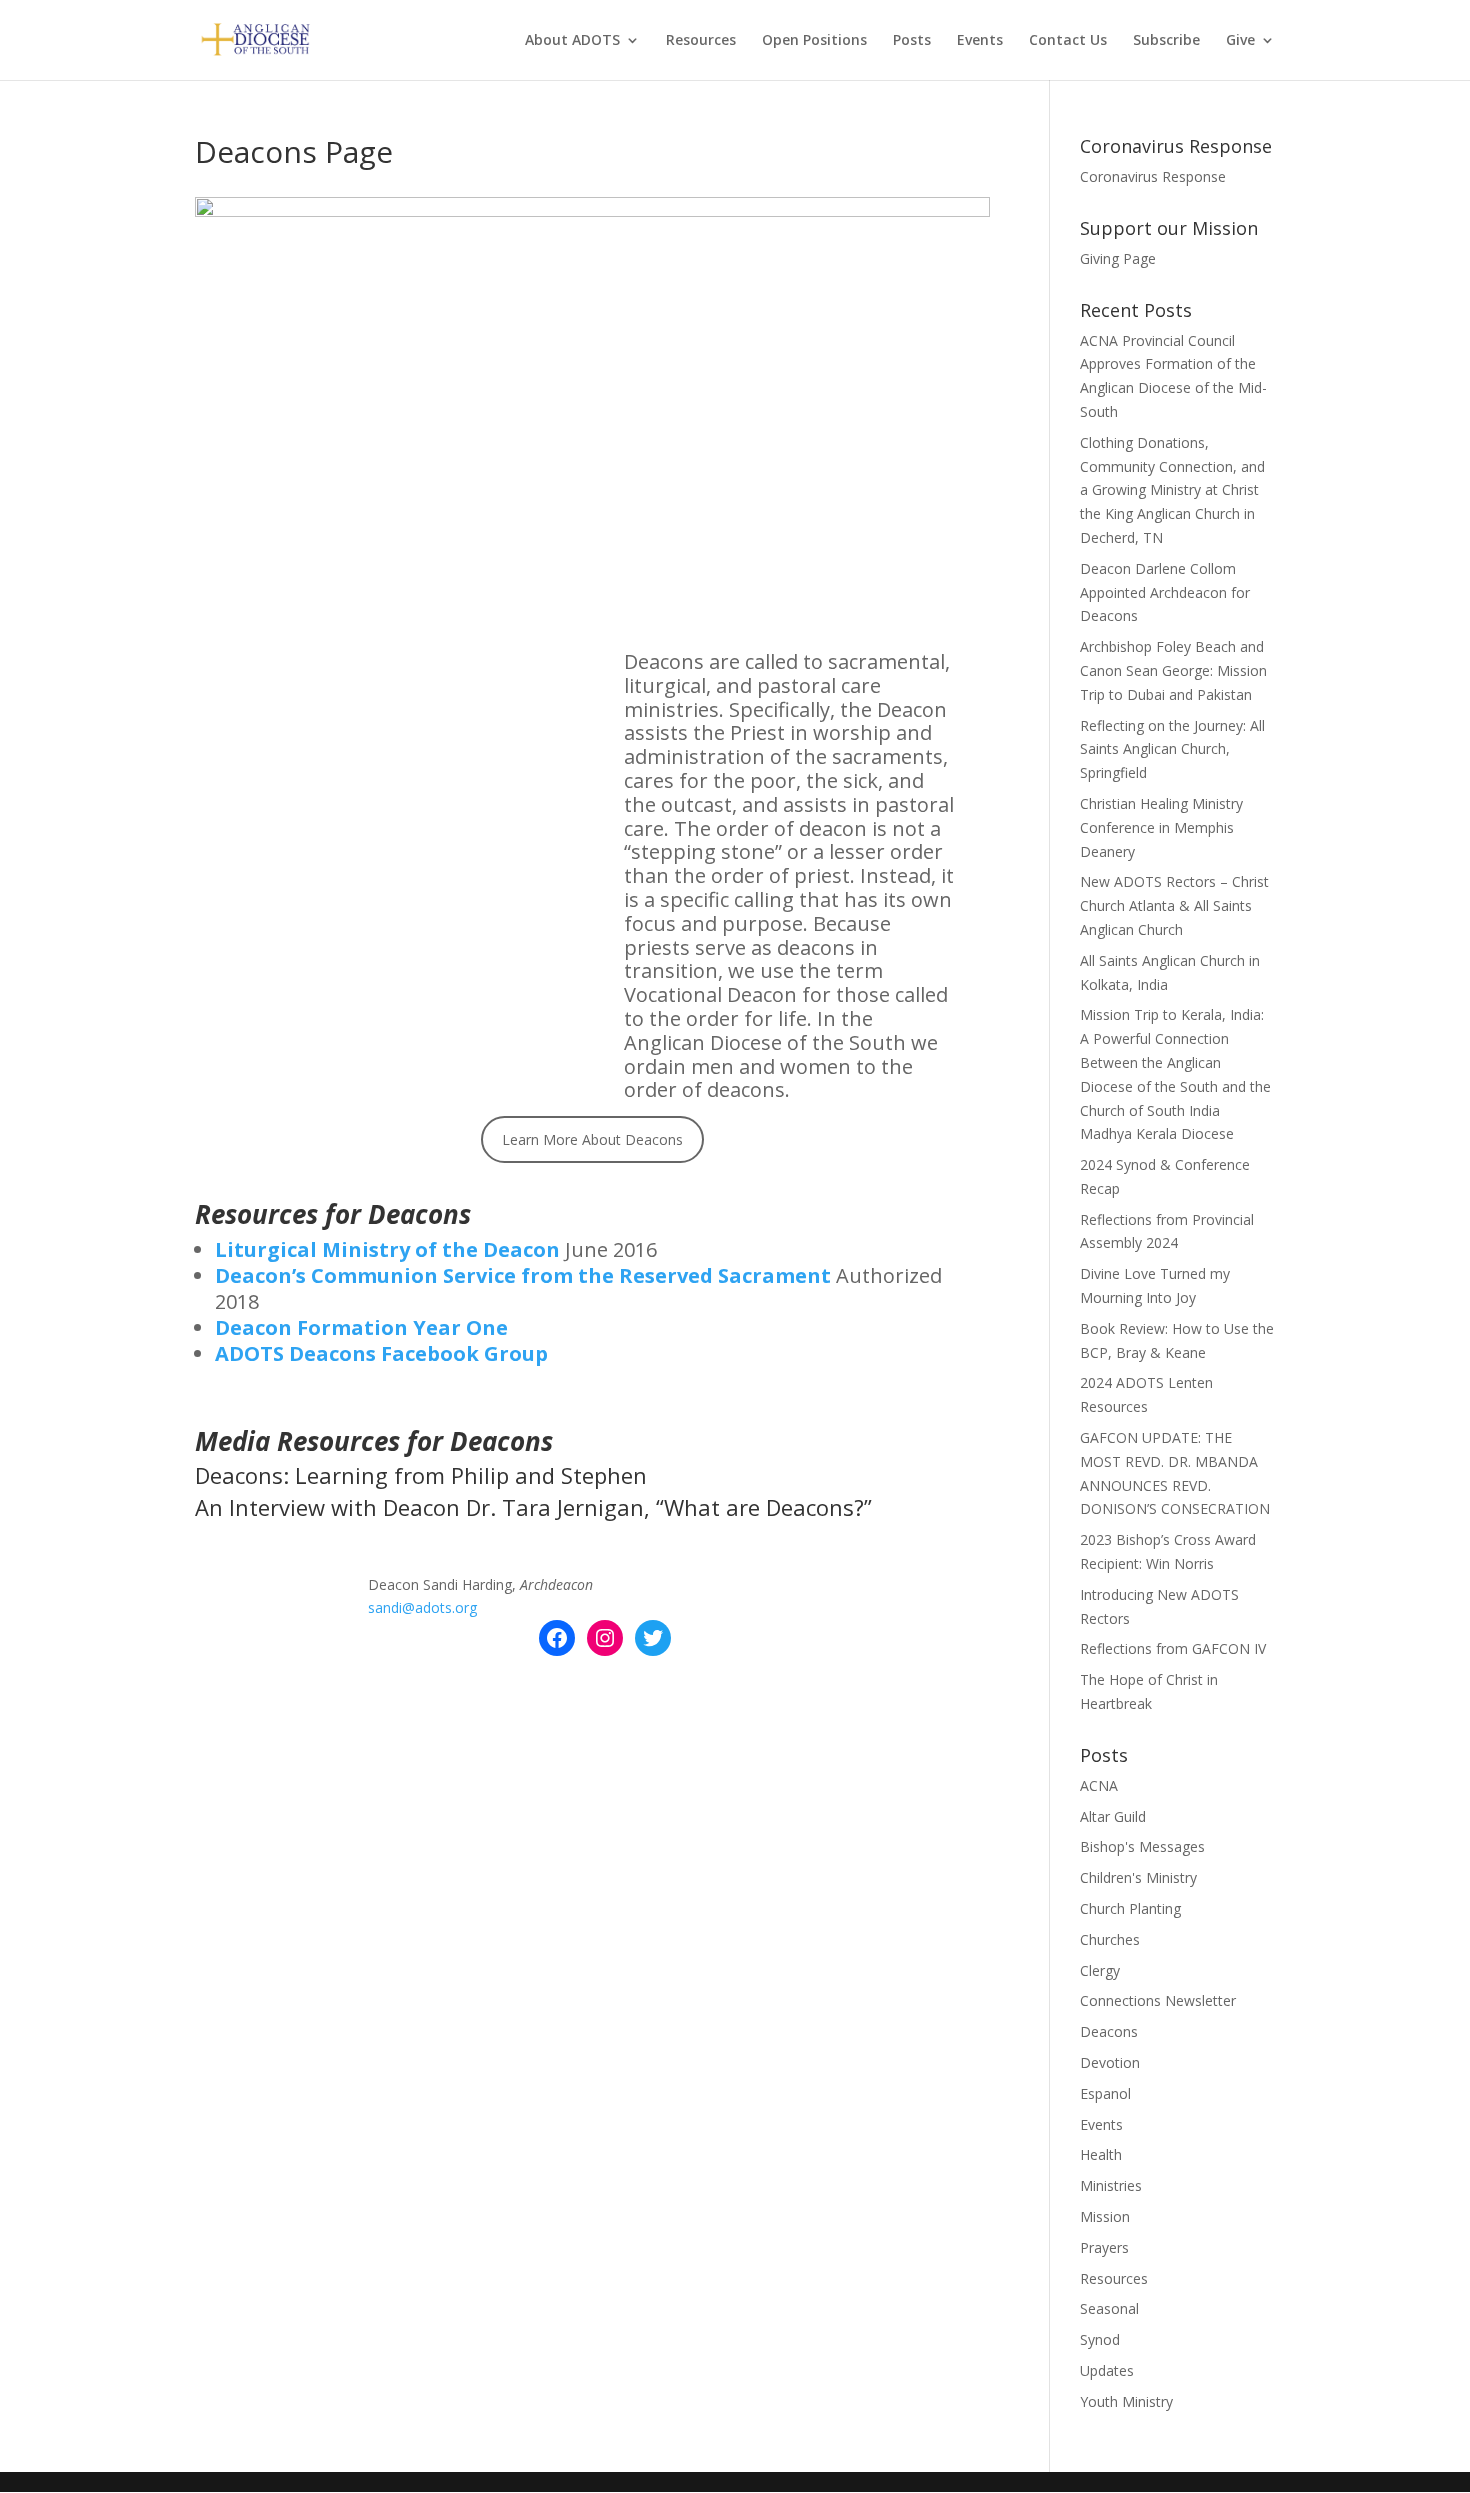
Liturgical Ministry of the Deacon (387, 1249)
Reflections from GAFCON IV (1173, 1648)
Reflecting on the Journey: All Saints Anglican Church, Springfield (1172, 749)
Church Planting (1130, 1908)
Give (1240, 41)
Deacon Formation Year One (361, 1327)
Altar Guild (1113, 1816)
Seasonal (1109, 2308)
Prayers (1104, 2247)
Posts (912, 41)
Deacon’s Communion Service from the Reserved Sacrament (523, 1275)
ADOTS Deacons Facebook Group (381, 1353)
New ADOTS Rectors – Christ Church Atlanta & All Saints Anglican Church (1174, 905)
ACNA (1099, 1785)
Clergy (1100, 1970)
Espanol (1105, 2093)
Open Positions (814, 41)
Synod (1100, 2339)
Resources (701, 41)
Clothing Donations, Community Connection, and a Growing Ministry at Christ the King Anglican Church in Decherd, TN (1172, 490)
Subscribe (1166, 41)
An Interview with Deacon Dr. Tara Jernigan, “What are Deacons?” (533, 1507)
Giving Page (1118, 258)
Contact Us (1068, 41)
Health (1101, 2154)
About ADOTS (572, 41)
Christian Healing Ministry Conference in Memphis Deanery (1161, 827)
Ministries (1111, 2185)
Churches (1110, 1939)
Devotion (1110, 2062)
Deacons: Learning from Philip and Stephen (421, 1475)
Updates (1107, 2370)
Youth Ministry (1126, 2401)
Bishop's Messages (1142, 1846)
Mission (1105, 2216)
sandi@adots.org (422, 1607)
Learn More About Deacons (592, 1139)
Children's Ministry (1138, 1877)
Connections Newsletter (1158, 2000)
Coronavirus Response (1153, 176)
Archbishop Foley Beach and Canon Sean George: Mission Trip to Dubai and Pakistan (1173, 670)
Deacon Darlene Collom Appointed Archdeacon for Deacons (1165, 592)
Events (980, 41)
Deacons (1109, 2031)
